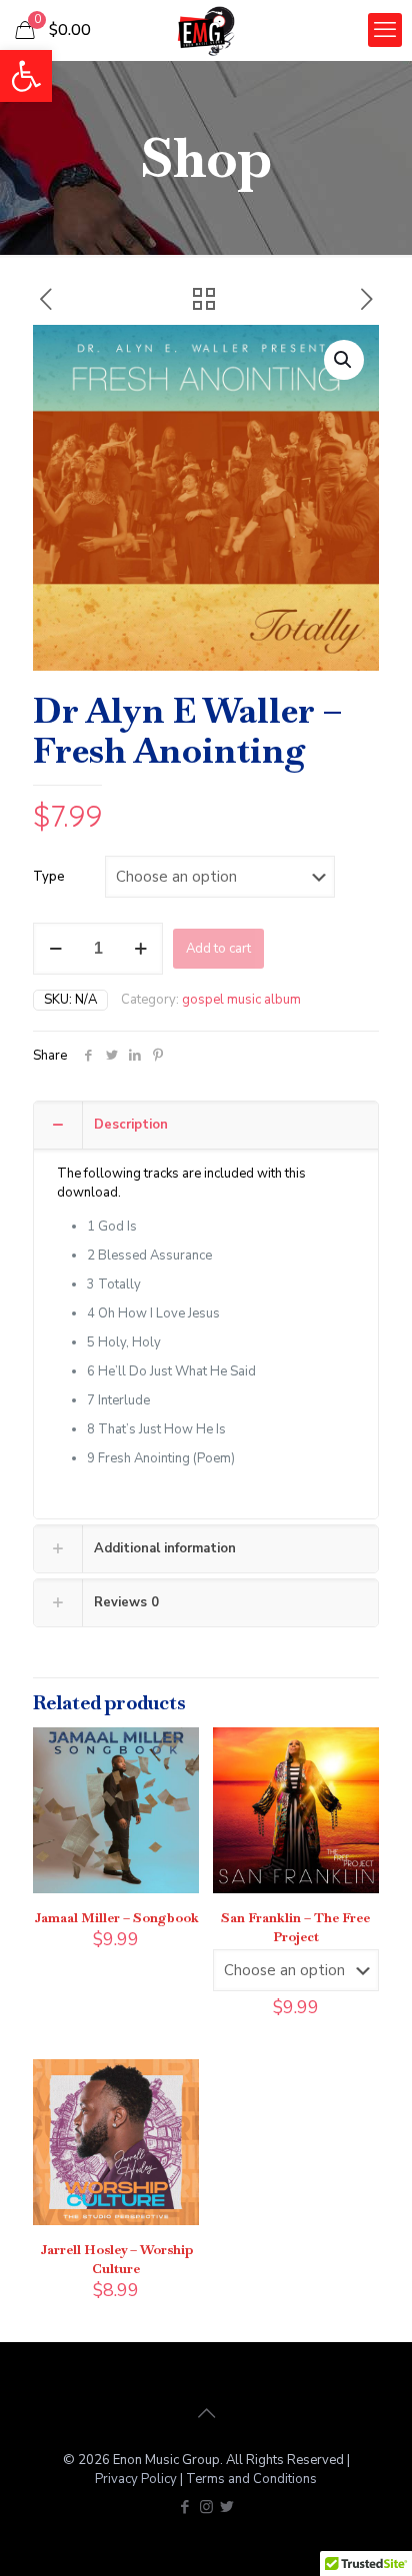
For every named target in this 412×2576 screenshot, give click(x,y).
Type (49, 877)
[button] (344, 360)
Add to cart (218, 949)
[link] (26, 76)
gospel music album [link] (241, 1000)
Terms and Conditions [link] (251, 2479)
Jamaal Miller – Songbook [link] (116, 1918)
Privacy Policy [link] (137, 2479)
